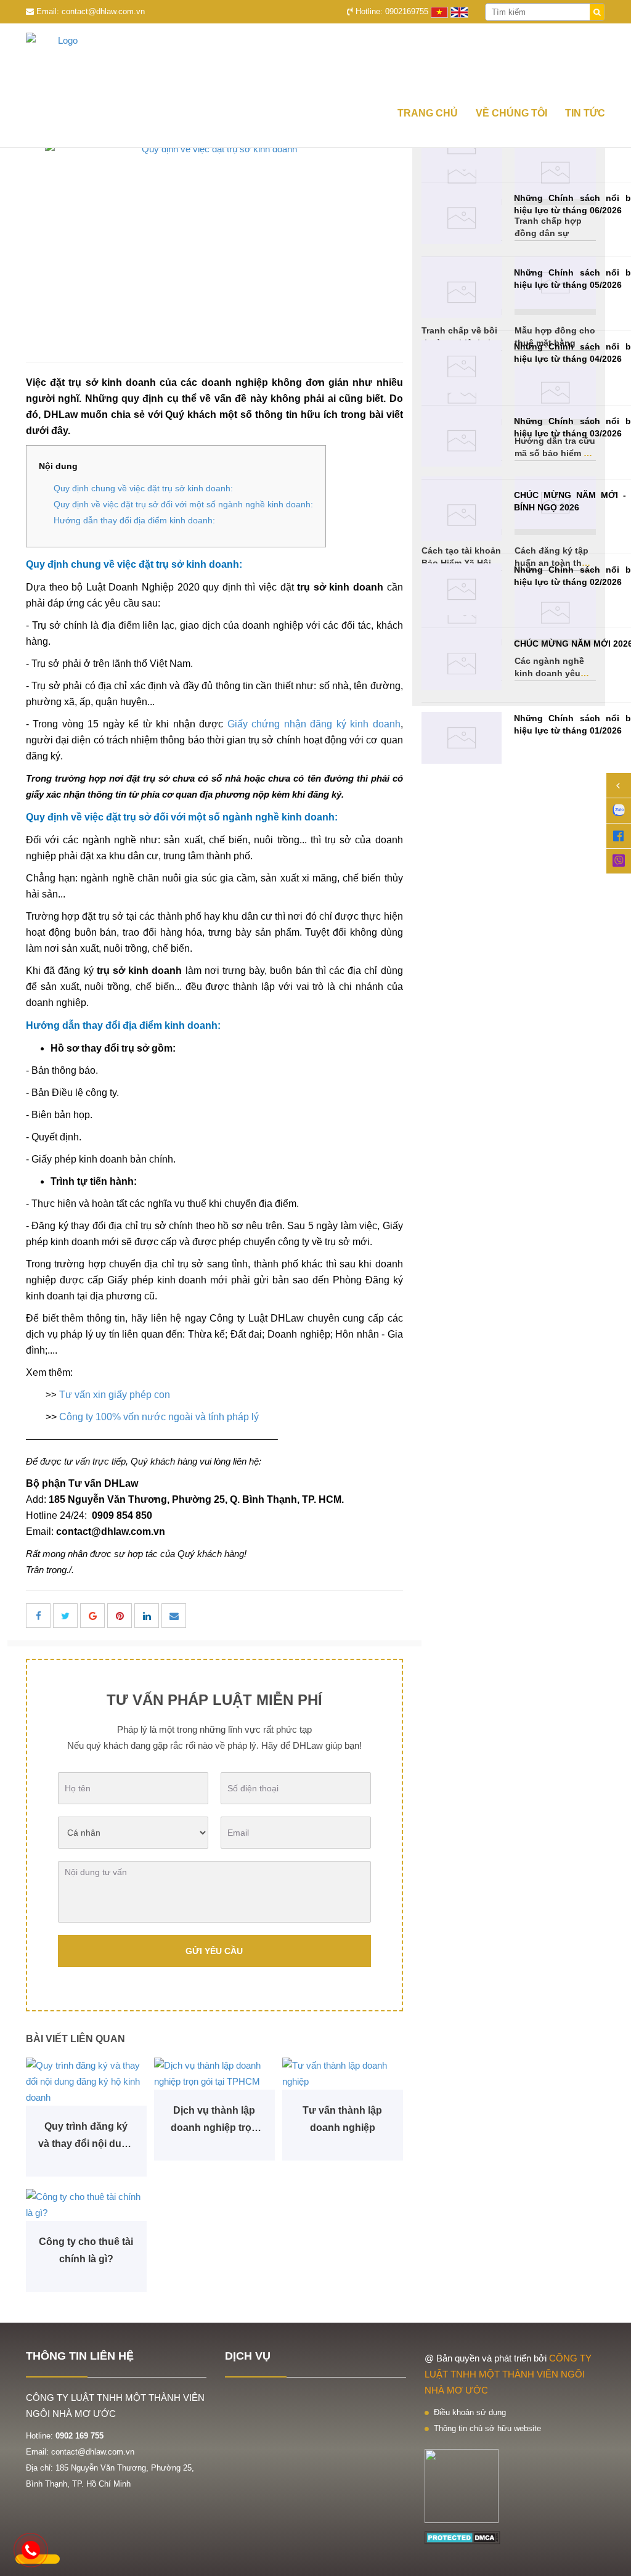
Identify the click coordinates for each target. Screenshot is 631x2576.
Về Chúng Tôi (511, 113)
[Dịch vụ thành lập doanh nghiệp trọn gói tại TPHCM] (214, 2074)
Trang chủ (428, 113)
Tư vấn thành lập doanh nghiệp (342, 2119)
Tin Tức (585, 113)
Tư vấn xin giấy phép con (115, 1395)
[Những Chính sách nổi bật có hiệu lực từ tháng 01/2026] (462, 738)
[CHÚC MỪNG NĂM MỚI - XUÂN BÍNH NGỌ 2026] (462, 515)
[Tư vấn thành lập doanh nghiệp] (343, 2074)
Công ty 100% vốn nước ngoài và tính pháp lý (159, 1417)
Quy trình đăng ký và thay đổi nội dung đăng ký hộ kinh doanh (86, 2137)
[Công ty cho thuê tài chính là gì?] (86, 2205)
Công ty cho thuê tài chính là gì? (86, 2250)
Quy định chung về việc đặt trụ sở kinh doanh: (143, 488)
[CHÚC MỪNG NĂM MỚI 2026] (462, 664)
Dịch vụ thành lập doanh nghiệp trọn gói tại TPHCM (214, 2121)
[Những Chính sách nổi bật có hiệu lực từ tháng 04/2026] (462, 366)
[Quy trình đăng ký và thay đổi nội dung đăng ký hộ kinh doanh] (86, 2082)
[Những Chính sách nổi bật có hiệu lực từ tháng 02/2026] (462, 590)
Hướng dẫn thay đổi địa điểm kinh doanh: (134, 520)
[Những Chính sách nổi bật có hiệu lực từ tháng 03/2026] (462, 441)
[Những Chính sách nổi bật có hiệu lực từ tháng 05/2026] (462, 292)
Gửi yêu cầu (214, 1951)
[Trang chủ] (315, 61)
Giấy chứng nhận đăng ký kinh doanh (314, 724)
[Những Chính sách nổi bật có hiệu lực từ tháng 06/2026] (462, 218)
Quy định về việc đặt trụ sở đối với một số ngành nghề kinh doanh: (183, 504)
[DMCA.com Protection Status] (462, 2537)
